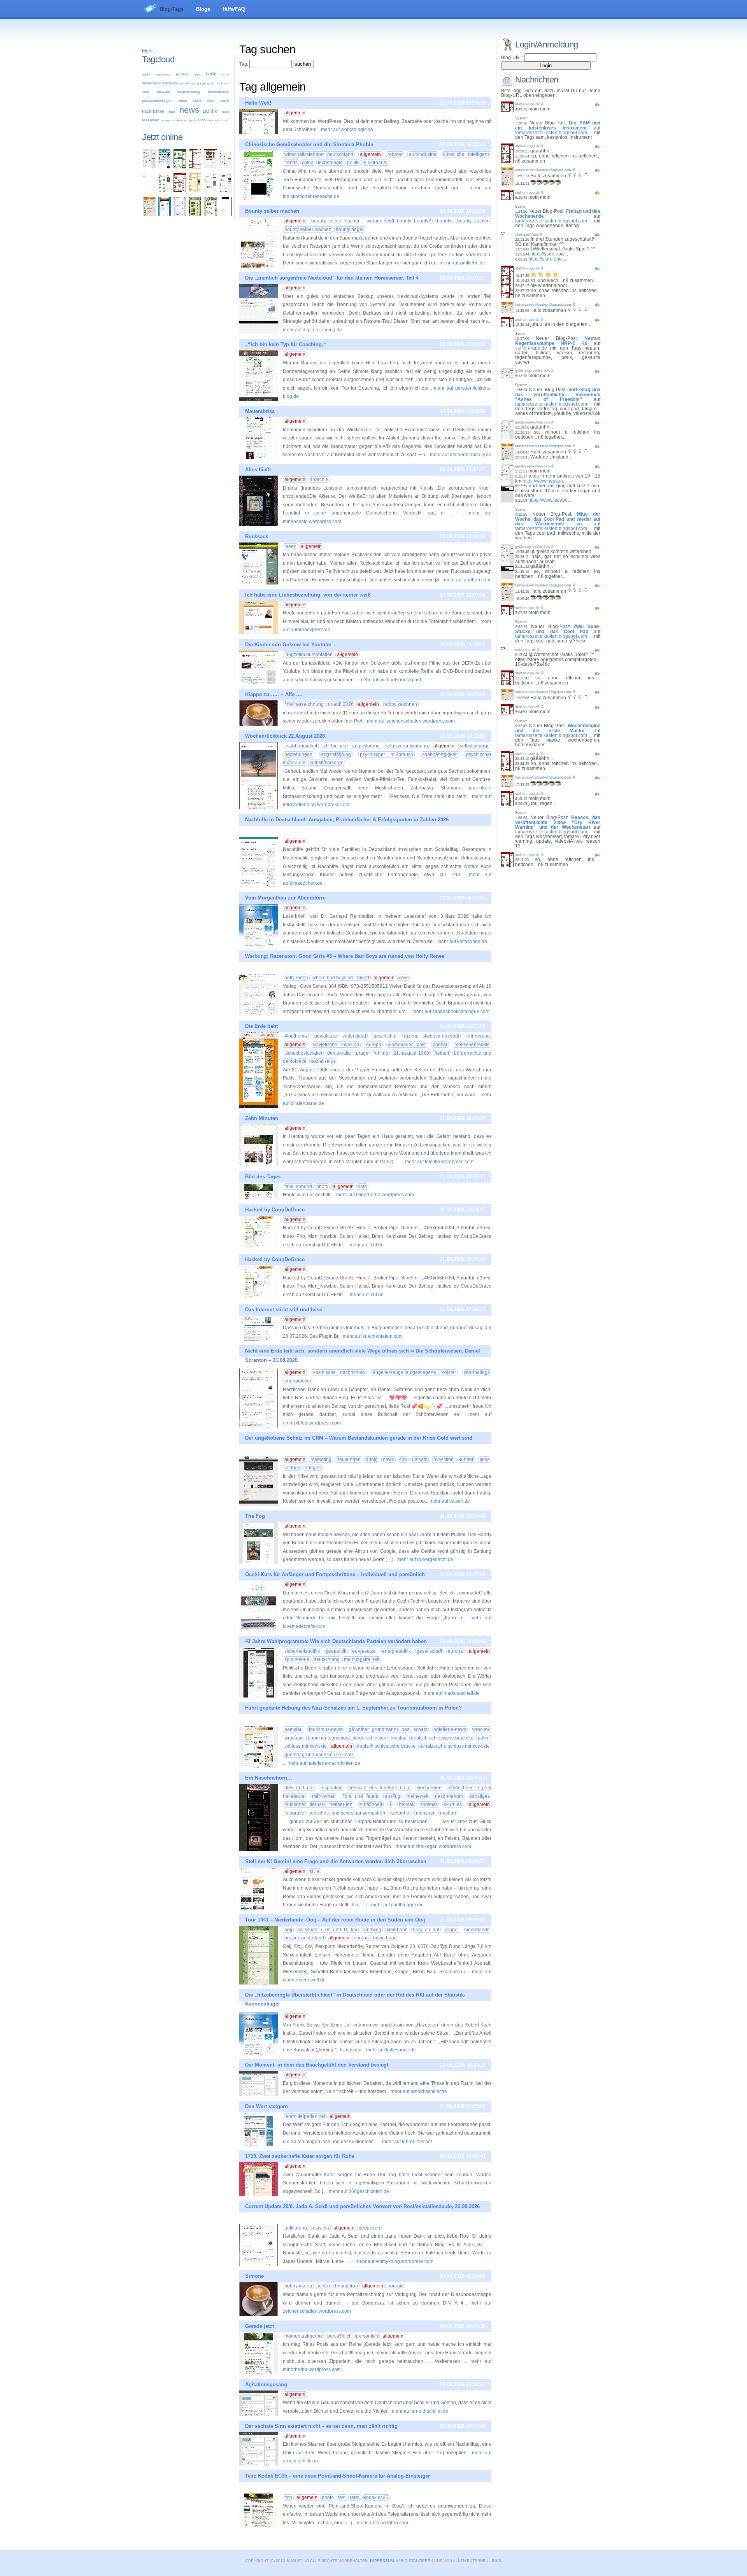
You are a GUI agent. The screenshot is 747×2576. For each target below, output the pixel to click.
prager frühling (372, 1053)
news (189, 110)
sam (362, 1186)
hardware (163, 92)
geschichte (385, 1036)
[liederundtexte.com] (195, 167)
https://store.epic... (549, 254)
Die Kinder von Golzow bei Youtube (288, 645)
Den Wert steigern (267, 2106)
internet (182, 101)
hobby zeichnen (400, 704)
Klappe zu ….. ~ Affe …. (274, 694)
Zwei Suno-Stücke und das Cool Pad (558, 629)
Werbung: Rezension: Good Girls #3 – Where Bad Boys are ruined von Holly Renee (345, 956)
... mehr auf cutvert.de (447, 1501)
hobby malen (298, 2286)
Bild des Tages (263, 1177)
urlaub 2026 (341, 704)
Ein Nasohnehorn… (269, 1778)
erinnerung (478, 1036)
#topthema (296, 1036)
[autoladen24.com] (165, 167)
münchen (426, 1813)
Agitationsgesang (266, 2384)
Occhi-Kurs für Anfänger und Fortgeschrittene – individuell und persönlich (335, 1574)
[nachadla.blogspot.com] (226, 215)
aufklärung (296, 2228)
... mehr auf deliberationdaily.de (458, 455)
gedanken (369, 2228)
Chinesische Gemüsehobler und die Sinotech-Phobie (309, 144)
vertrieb (292, 1468)
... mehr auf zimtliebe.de (460, 263)
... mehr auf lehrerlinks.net (405, 2142)
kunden (467, 1459)
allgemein (295, 113)
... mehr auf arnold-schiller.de (416, 2091)
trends (291, 163)
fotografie (171, 83)
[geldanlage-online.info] (149, 167)
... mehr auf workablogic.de (345, 129)
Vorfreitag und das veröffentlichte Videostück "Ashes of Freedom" (558, 395)
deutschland (152, 83)
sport (202, 120)
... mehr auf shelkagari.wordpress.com (431, 1846)
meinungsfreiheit (362, 1659)
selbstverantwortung (407, 746)
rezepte (165, 121)
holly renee (296, 978)
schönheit (401, 1813)
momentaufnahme (304, 2336)
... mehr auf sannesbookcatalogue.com (449, 1011)
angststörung (366, 746)
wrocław (481, 1729)
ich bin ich (334, 746)
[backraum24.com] (195, 191)
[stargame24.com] (180, 167)
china (308, 163)
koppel (452, 1930)
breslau (399, 1738)
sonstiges (480, 1796)
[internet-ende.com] (149, 191)
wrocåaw (294, 1738)
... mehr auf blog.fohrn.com (380, 2523)
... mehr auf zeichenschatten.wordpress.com (409, 721)
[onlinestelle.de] (226, 191)
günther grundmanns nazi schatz (319, 1755)
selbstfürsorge (475, 746)
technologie (330, 163)
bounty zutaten (473, 221)
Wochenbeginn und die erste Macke (558, 728)
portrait (395, 2286)
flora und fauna (360, 1796)
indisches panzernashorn (360, 1813)
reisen (226, 112)
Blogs (203, 9)
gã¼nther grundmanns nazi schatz (388, 1729)
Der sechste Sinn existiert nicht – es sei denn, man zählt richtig (321, 2426)
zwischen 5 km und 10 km (327, 1930)
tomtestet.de (525, 650)
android (183, 74)
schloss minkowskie (306, 1746)
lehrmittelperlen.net (305, 2116)
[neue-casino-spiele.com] (210, 167)
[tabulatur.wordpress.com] (165, 215)
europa (374, 1045)
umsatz (420, 1459)
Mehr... (149, 51)
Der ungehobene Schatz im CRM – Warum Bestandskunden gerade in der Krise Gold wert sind (359, 1438)
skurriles (453, 1804)
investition (443, 1459)
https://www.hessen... (544, 481)
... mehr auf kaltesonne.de (460, 941)
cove (404, 978)
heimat (406, 1804)
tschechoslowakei (303, 1053)
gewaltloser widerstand (340, 1036)
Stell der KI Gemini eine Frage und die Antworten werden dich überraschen (336, 1861)
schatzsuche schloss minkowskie (455, 1746)
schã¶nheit (371, 1804)
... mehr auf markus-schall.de (449, 1693)
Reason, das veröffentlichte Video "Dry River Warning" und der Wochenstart (558, 822)
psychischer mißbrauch (387, 754)
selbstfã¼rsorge (327, 763)
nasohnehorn (449, 1796)
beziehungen (298, 754)
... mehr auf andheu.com (465, 580)
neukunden (349, 1459)
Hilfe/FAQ (234, 9)
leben (211, 101)
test (342, 2497)
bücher (225, 74)
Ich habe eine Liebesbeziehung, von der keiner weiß (308, 595)
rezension (151, 120)
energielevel (298, 1381)
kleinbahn (397, 1930)
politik (210, 111)
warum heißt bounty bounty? (399, 221)
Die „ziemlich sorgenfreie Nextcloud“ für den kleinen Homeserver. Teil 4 (332, 278)
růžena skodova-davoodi (432, 1036)
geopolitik (336, 1651)
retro (355, 2497)
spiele (193, 120)
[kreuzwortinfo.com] (226, 167)
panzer (440, 1045)
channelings (477, 1372)
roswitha (320, 2228)
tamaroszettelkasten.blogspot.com (551, 133)
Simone (254, 2276)
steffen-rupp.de (527, 104)
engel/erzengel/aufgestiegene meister (415, 1372)
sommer (429, 1804)
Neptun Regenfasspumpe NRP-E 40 (558, 341)
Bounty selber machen (272, 211)
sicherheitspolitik (302, 1651)
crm (403, 1459)
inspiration (332, 1788)
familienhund (298, 1186)
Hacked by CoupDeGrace (275, 1210)
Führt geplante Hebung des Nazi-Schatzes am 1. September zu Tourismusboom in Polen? (353, 1708)
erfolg (372, 1459)
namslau (294, 1729)
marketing (321, 1459)
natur (172, 112)
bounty (444, 221)
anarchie (319, 479)
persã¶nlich (339, 2336)
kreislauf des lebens (371, 1788)
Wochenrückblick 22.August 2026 (285, 736)
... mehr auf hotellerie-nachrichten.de (322, 1763)
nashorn (449, 1813)
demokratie (339, 1053)
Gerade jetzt (260, 2326)
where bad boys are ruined (341, 978)
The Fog (255, 1516)
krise (485, 1459)
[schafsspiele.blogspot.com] (210, 215)
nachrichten (153, 111)
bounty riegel (350, 229)
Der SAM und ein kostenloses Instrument (558, 125)
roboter (395, 154)
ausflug (393, 1796)
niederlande (477, 1930)
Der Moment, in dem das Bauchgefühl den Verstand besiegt (317, 2065)
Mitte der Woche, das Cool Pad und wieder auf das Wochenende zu (558, 519)
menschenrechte (472, 1045)
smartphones (179, 121)
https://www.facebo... (550, 500)
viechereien (429, 1788)
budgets (313, 1468)
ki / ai (315, 1871)
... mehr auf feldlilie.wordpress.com (437, 1162)
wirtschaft (221, 120)
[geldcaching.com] (210, 191)
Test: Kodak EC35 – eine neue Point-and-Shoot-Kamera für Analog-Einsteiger (338, 2476)
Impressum (382, 2561)
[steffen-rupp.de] (180, 191)
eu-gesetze (364, 1651)
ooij (288, 1930)
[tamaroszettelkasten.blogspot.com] (149, 215)
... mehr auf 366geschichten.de (357, 2191)
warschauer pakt (407, 1045)
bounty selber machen (308, 229)
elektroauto (376, 163)
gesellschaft (188, 83)
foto (288, 2497)
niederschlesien (369, 1738)
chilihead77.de (527, 234)
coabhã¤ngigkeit (440, 754)
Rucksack (257, 536)
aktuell (146, 74)
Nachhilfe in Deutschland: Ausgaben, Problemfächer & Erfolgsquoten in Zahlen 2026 (347, 820)
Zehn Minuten (262, 1118)
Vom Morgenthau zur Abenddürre (285, 898)
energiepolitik (396, 1651)
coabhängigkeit (301, 746)
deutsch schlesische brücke (386, 1746)
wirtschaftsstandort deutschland (319, 154)
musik (225, 101)
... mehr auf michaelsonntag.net (388, 680)
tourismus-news (326, 1729)
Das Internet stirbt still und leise (284, 1310)
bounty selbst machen (336, 221)
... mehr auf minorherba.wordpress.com (373, 1195)
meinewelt (417, 1796)
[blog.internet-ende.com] (165, 191)
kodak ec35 (376, 2497)
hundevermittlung (189, 92)
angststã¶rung (336, 754)
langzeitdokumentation (309, 654)
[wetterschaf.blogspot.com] (195, 215)
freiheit (442, 1053)
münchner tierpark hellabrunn (318, 1804)
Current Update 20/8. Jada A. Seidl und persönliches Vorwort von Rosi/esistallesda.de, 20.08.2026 (362, 2206)
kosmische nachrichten (339, 1372)
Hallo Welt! (258, 103)
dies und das (300, 1788)
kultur (197, 101)
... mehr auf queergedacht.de (423, 1559)
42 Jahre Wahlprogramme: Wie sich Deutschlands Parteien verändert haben (336, 1641)
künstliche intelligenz (466, 154)
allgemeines (163, 74)
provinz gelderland (304, 1938)
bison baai (384, 1938)
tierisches (319, 1813)
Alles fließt (258, 470)
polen (484, 1738)
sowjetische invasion (336, 1045)
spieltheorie (297, 1659)
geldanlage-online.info (532, 371)
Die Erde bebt (261, 1026)
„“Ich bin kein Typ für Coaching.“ (286, 344)
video (210, 120)
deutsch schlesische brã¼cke (442, 1738)
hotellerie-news (450, 1729)
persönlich (367, 2336)
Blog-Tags (172, 9)
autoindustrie (423, 154)
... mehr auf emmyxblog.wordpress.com (392, 2261)
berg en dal (426, 1930)
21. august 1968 (411, 1053)
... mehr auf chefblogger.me (395, 1905)
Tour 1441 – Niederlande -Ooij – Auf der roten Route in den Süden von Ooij (335, 1920)
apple (198, 74)
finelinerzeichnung (304, 704)
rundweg (372, 1930)
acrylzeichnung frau (337, 2286)
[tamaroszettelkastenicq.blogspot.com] (180, 215)
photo (322, 1186)
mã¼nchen (324, 1796)
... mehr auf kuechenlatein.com (370, 1336)
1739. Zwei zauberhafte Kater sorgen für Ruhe (300, 2156)
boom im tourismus (328, 1738)
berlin (211, 74)
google (202, 83)
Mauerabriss (260, 411)
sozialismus (323, 1061)
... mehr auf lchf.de (364, 1245)
